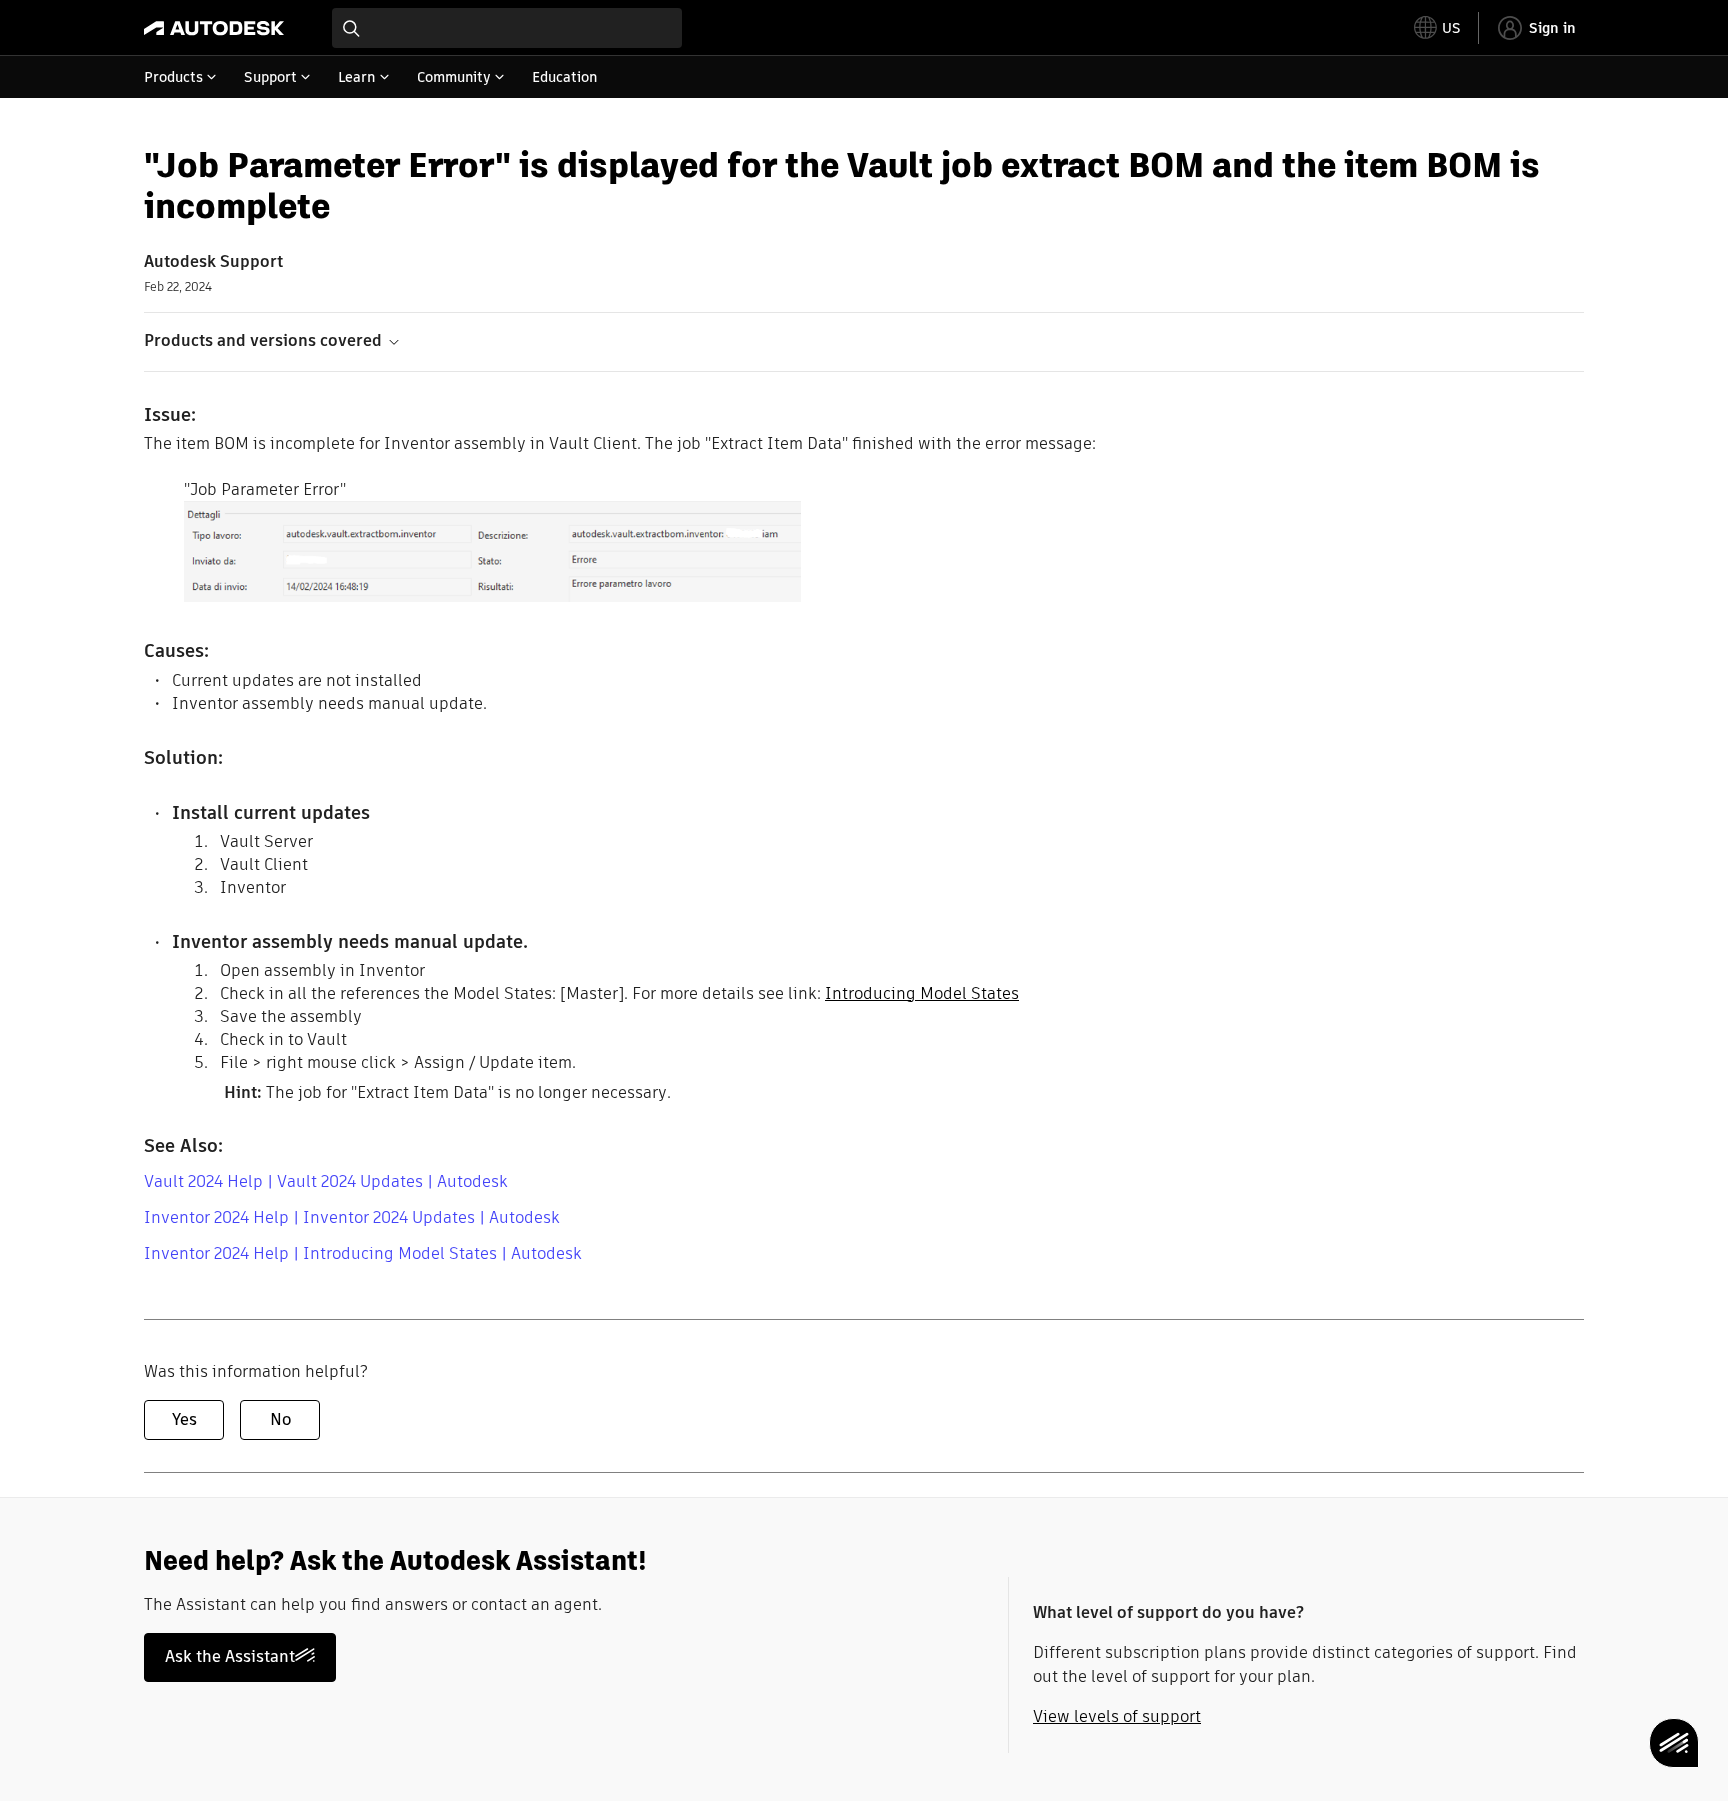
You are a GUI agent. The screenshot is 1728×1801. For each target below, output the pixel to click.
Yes (184, 1419)
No (280, 1419)
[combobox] (507, 28)
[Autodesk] (214, 28)
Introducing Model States (922, 993)
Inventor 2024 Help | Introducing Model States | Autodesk (363, 1253)
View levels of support (1117, 1716)
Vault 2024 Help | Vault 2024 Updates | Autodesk (326, 1181)
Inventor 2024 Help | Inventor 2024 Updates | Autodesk (352, 1217)
